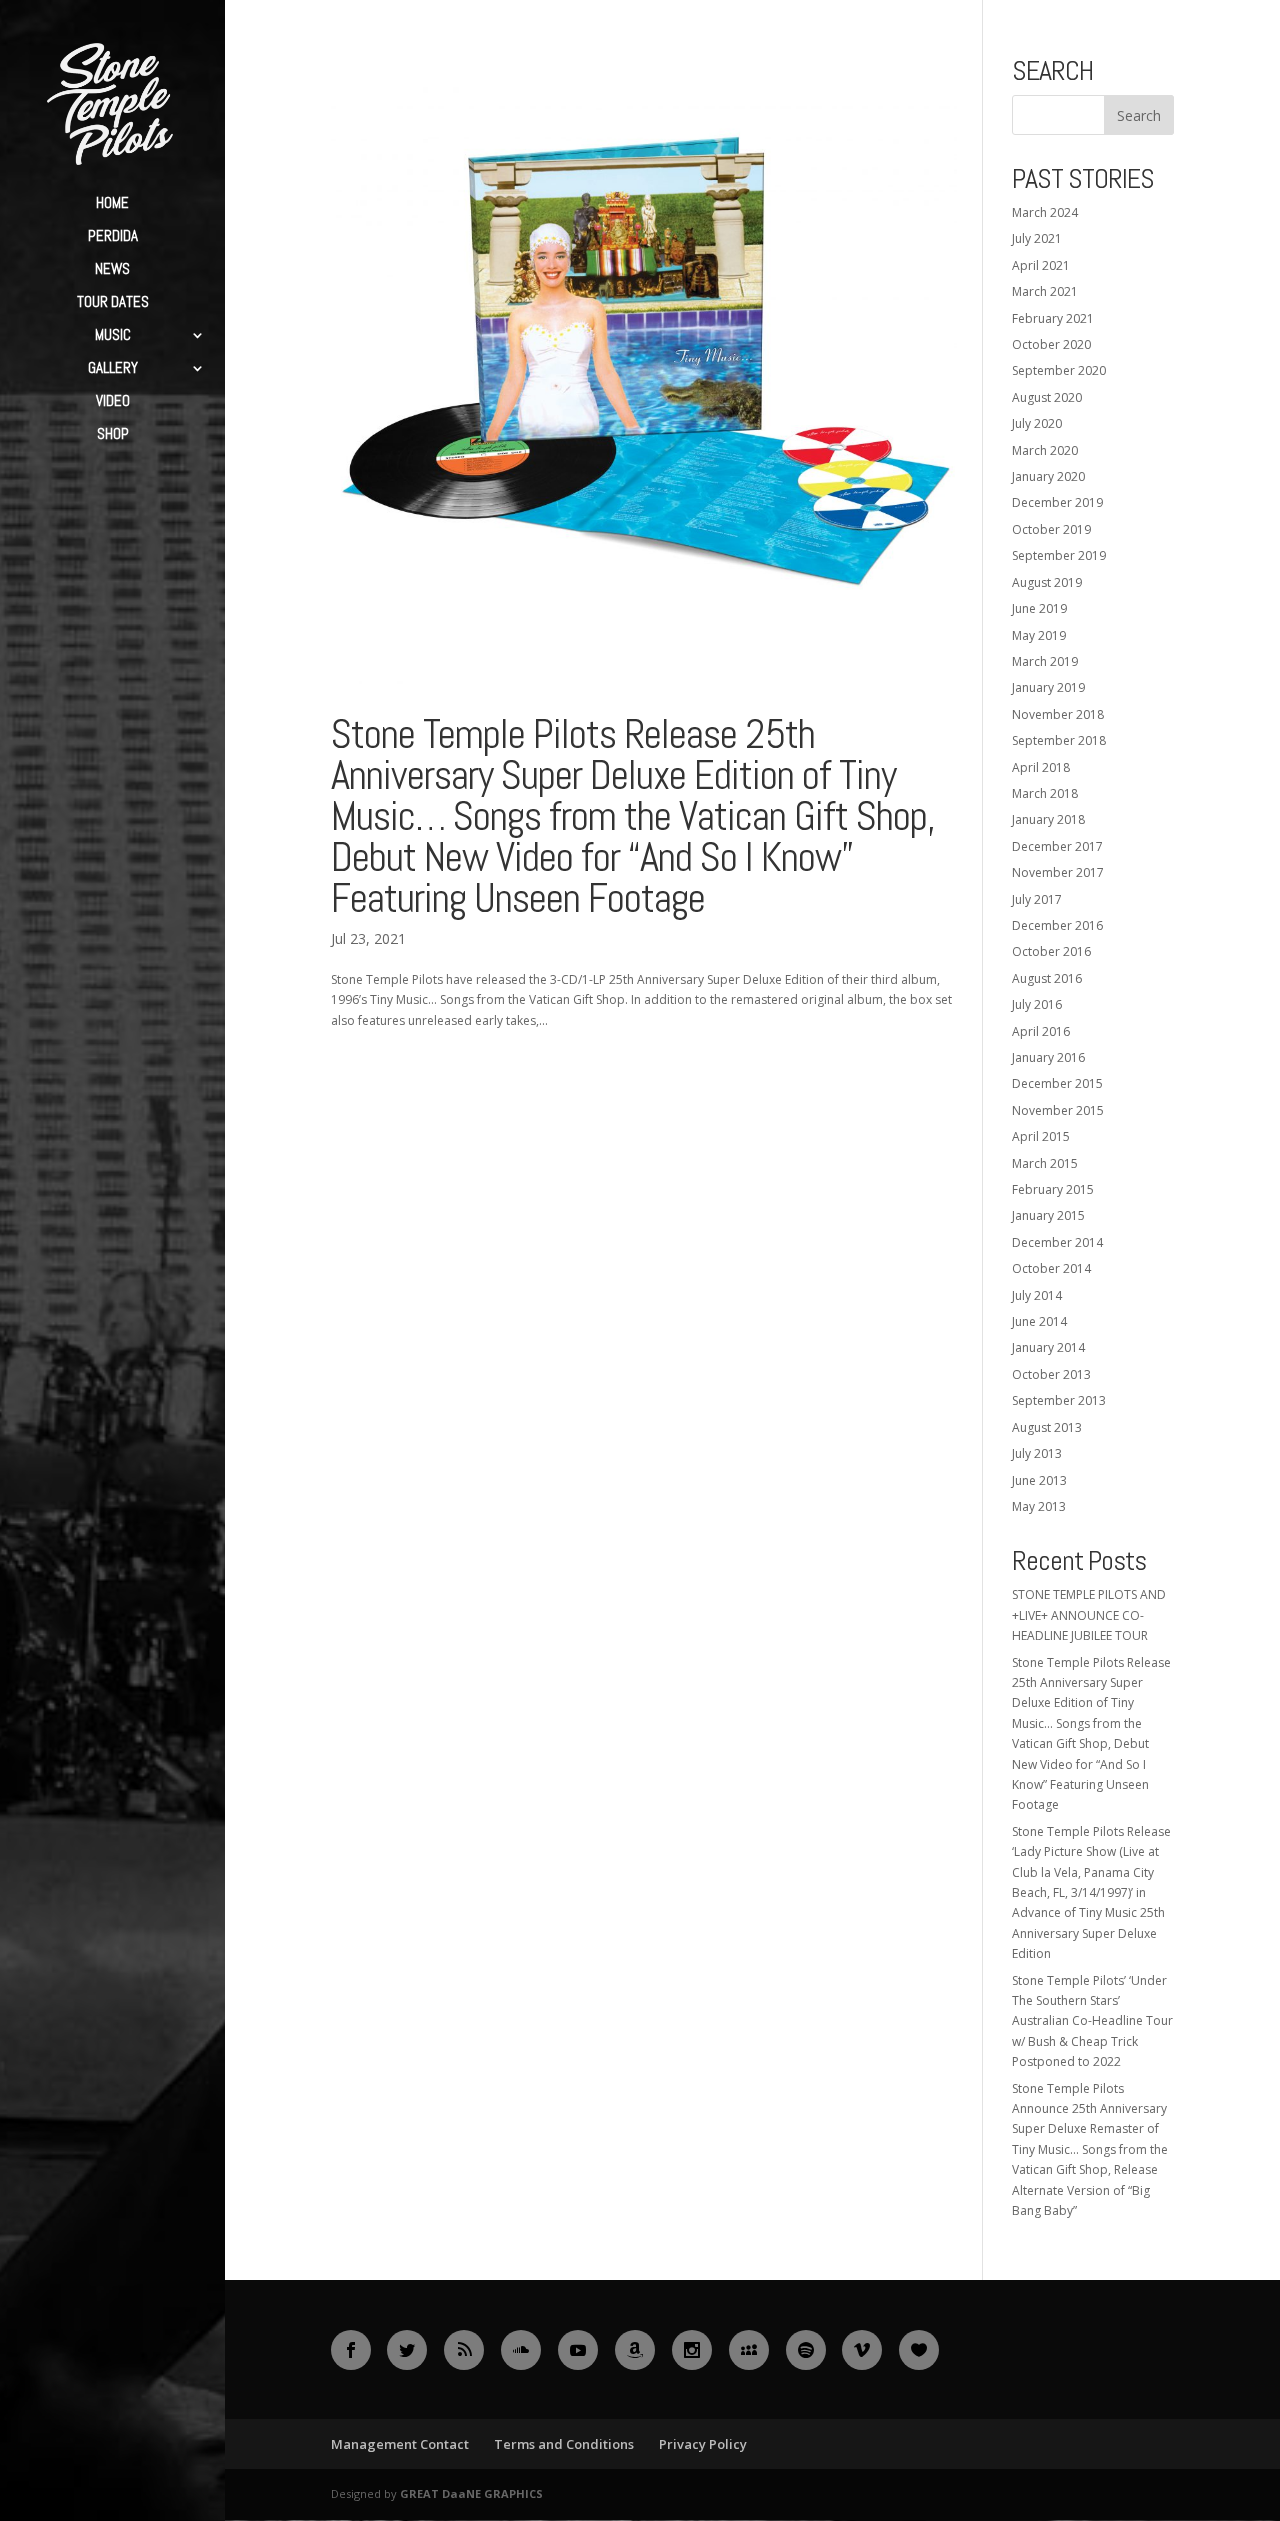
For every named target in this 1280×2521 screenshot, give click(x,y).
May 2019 (1039, 635)
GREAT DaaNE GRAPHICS (471, 2493)
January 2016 (1048, 1057)
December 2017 (1057, 846)
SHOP (113, 435)
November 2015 (1058, 1110)
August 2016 (1047, 978)
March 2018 (1045, 793)
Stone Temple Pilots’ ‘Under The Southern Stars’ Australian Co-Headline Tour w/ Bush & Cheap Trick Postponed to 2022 (1092, 2021)
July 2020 (1037, 423)
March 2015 (1045, 1163)
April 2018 (1041, 767)
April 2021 (1041, 265)
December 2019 (1057, 502)
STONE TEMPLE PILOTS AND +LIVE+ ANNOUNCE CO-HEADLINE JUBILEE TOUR (1089, 1615)
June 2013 (1039, 1480)
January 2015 (1048, 1215)
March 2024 (1045, 212)
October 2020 (1051, 344)
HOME (112, 204)
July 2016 (1037, 1004)
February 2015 (1053, 1189)
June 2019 (1039, 608)
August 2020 (1047, 397)
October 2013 (1051, 1374)
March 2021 (1045, 291)
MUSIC (113, 336)
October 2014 (1051, 1268)
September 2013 (1059, 1400)
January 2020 (1048, 476)
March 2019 (1045, 661)
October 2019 (1051, 529)
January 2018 (1048, 819)
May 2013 (1039, 1506)
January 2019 (1048, 687)
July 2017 (1037, 899)
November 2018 (1058, 714)
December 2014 (1057, 1242)
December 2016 (1057, 925)
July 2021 (1037, 238)
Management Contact (400, 2444)
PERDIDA (113, 237)
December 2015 (1057, 1083)
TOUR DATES (113, 303)
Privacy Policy (703, 2444)
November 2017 (1058, 872)
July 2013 (1037, 1453)
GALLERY (113, 369)
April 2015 (1041, 1136)
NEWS (112, 270)
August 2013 (1047, 1427)
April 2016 (1041, 1031)
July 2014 (1037, 1295)
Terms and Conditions (564, 2444)
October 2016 (1051, 951)
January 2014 (1048, 1347)
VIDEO (113, 402)
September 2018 (1059, 740)
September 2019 (1059, 555)
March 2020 (1045, 450)
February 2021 (1053, 318)
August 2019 (1047, 582)
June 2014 (1039, 1321)
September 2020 (1059, 370)
